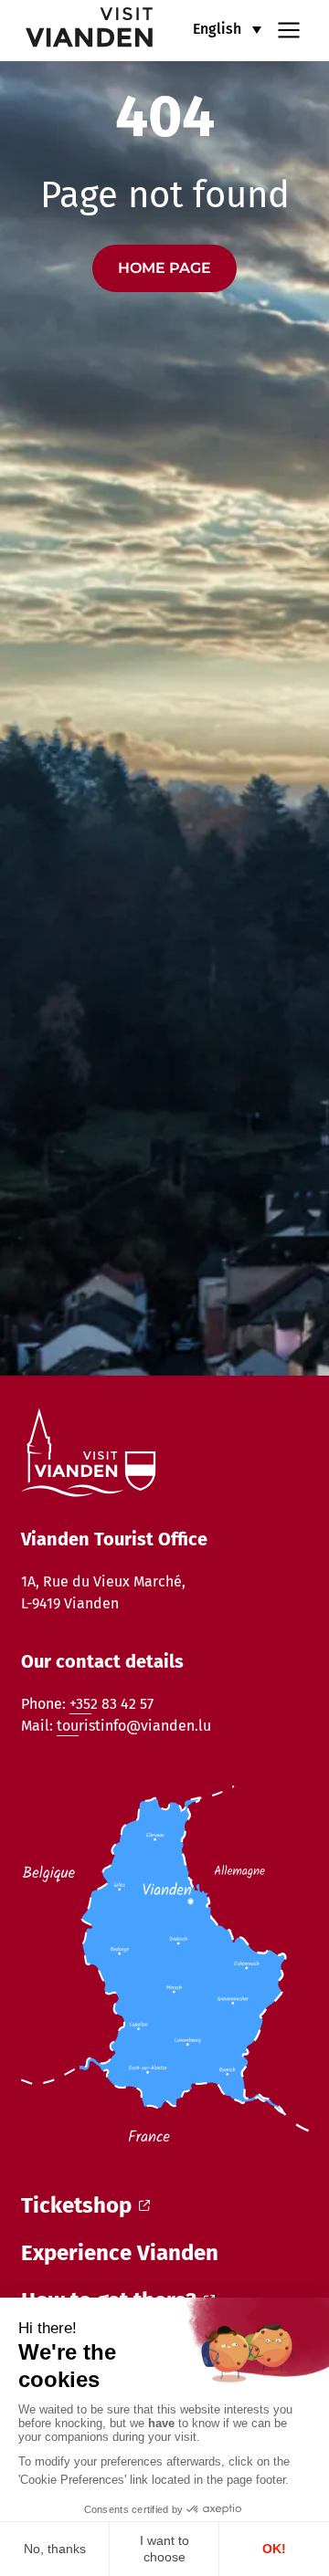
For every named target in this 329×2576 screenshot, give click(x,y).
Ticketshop (76, 2205)
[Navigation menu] (289, 28)
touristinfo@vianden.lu (134, 1726)
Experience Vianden (120, 2253)
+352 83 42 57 (111, 1704)
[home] (78, 31)
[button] (227, 29)
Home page (164, 268)
